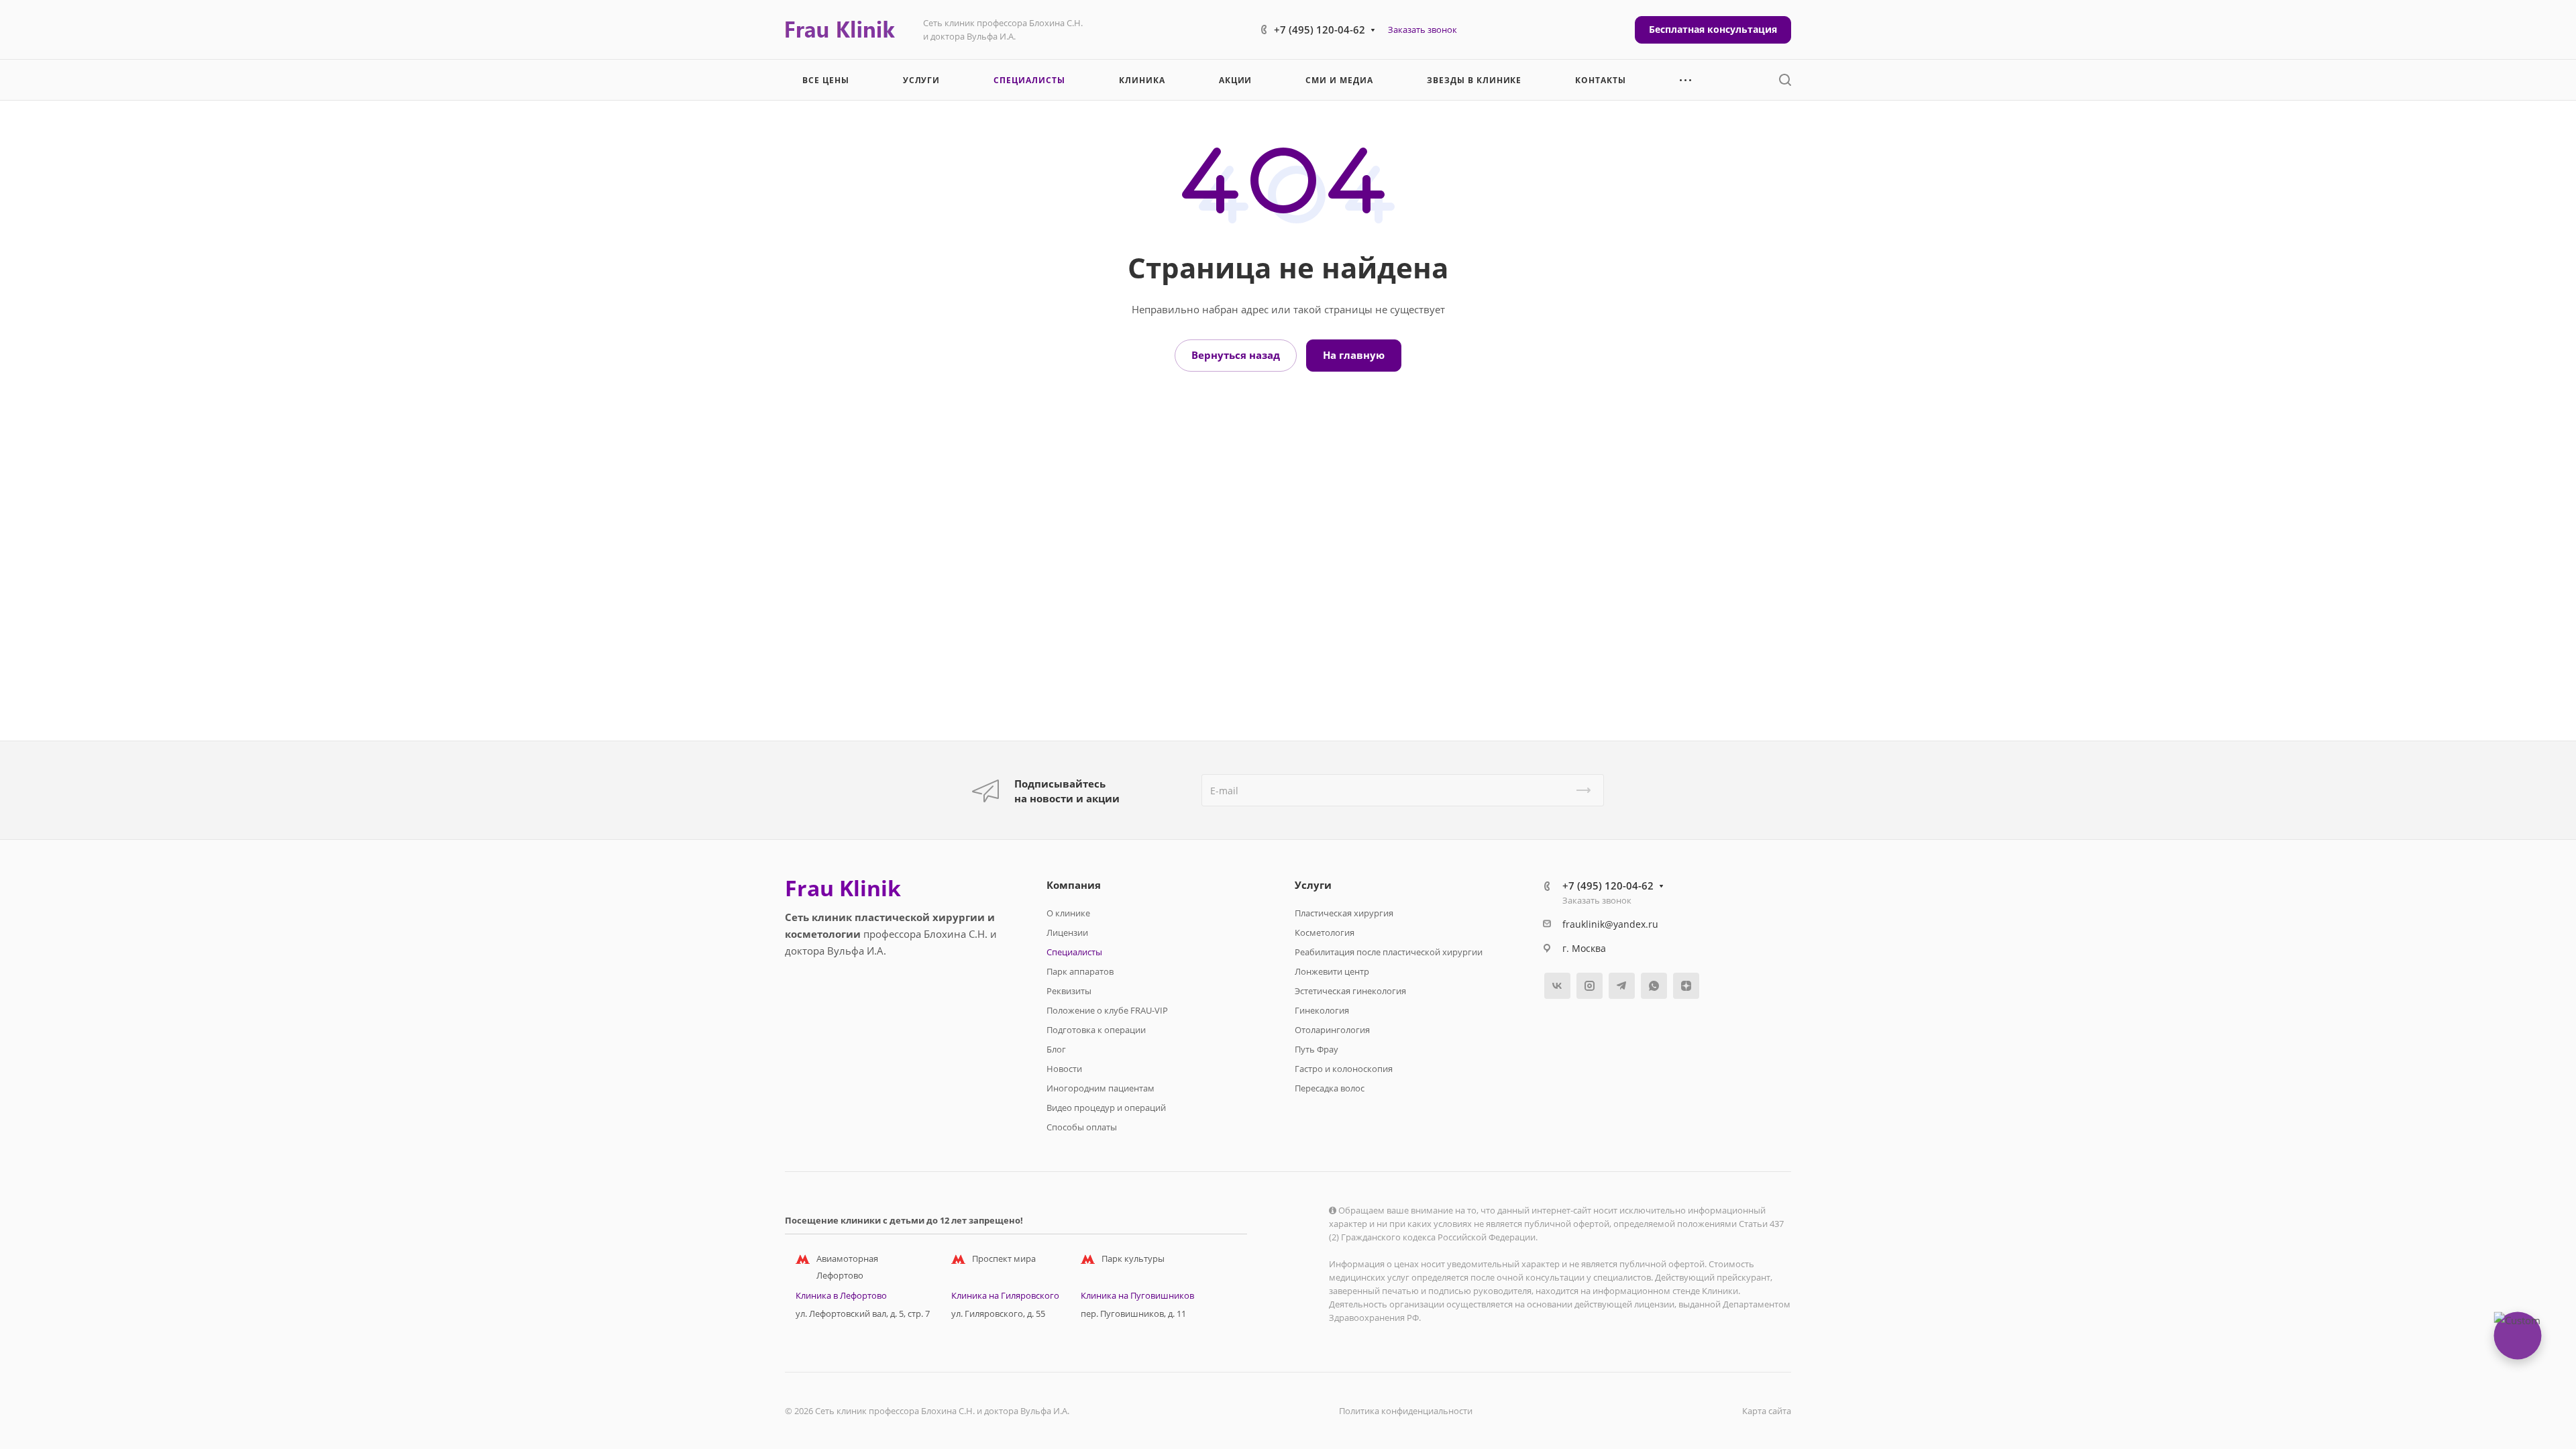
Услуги (1313, 885)
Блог (1056, 1049)
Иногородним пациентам (1101, 1088)
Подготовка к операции (1096, 1030)
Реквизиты (1069, 991)
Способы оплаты (1082, 1127)
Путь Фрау (1317, 1049)
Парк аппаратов (1080, 971)
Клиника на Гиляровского (1005, 1295)
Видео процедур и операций (1106, 1108)
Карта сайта (1767, 1411)
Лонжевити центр (1332, 971)
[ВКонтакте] (1557, 986)
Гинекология (1322, 1010)
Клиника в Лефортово (841, 1295)
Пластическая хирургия (1344, 913)
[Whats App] (1654, 986)
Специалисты (1074, 952)
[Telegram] (1622, 986)
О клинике (1068, 913)
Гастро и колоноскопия (1344, 1069)
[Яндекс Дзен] (1686, 986)
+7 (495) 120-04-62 (1320, 30)
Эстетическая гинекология (1350, 991)
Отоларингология (1332, 1030)
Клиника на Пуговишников (1137, 1295)
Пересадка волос (1330, 1088)
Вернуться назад (1236, 355)
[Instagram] (1590, 986)
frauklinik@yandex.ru (1610, 924)
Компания (1074, 885)
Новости (1064, 1069)
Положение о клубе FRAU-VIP (1107, 1010)
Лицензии (1067, 932)
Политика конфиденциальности (1406, 1411)
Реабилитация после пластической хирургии (1389, 952)
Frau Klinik (843, 888)
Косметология (1325, 932)
